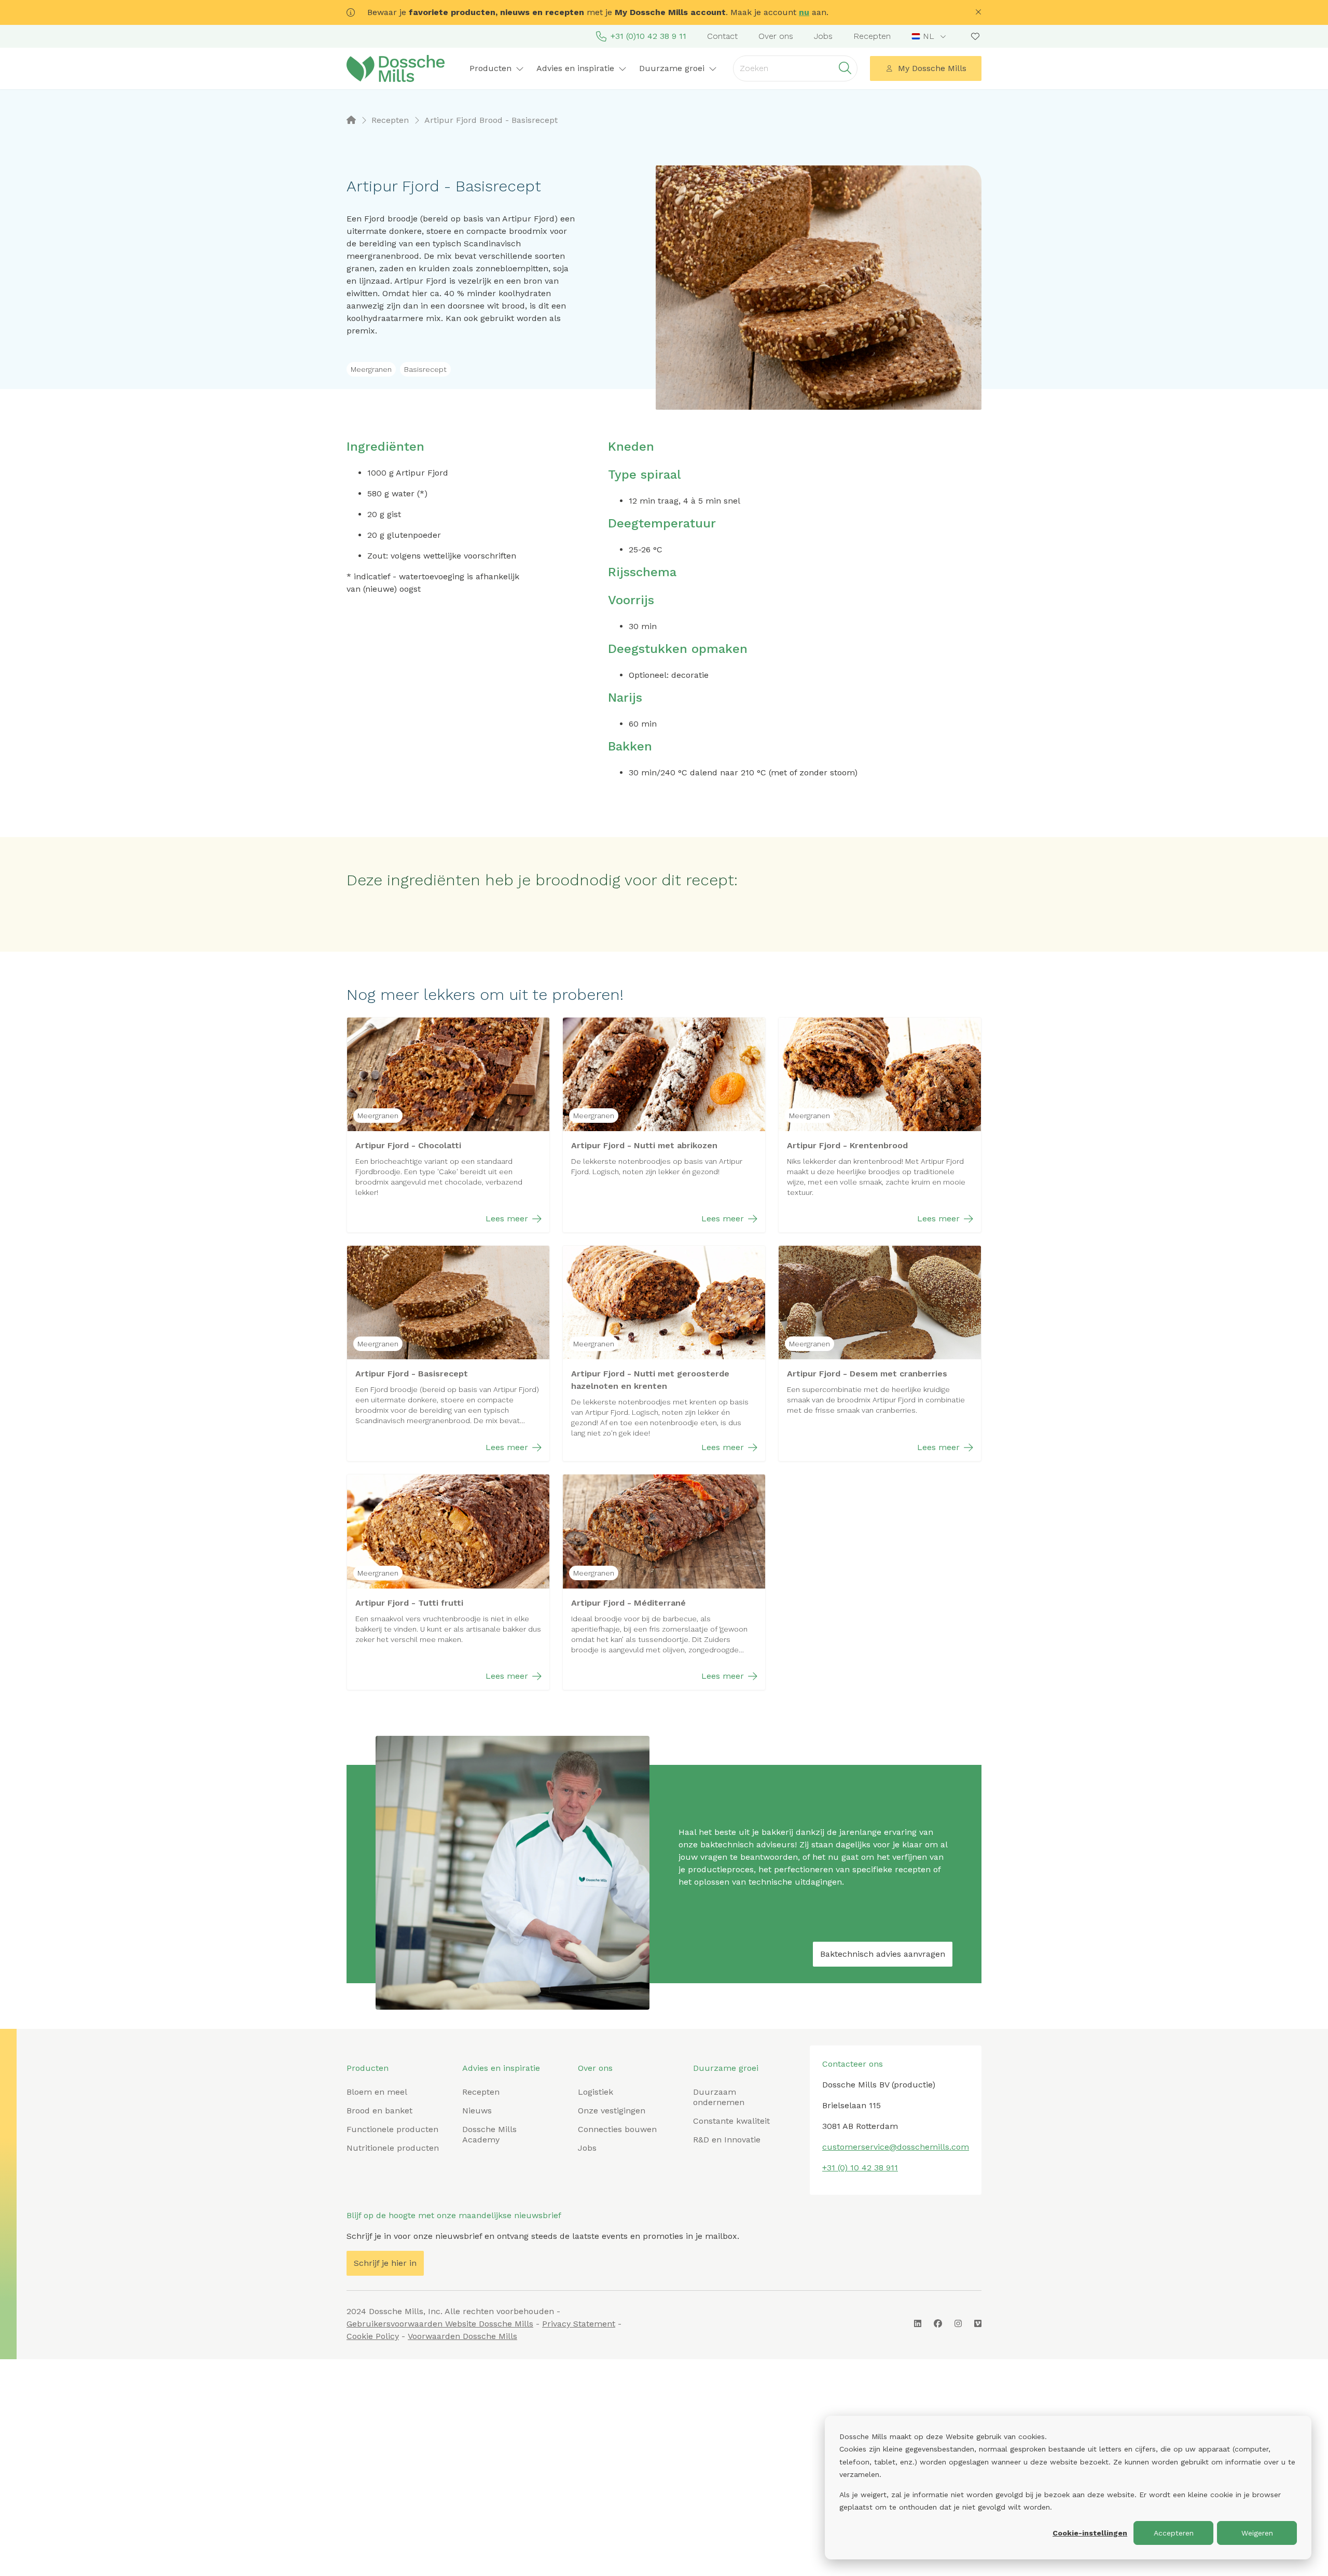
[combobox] (930, 36)
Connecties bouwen (617, 2129)
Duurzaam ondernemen (719, 2097)
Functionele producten (392, 2129)
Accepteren (1174, 2533)
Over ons (776, 36)
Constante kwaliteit (731, 2121)
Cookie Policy (373, 2336)
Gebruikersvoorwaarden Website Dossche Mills (440, 2324)
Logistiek (596, 2092)
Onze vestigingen (612, 2111)
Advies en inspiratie (501, 2068)
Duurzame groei (726, 2068)
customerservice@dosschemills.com (896, 2147)
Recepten (872, 36)
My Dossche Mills (932, 68)
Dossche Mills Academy (489, 2134)
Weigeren (1257, 2533)
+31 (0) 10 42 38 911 (860, 2168)
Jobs (823, 36)
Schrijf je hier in (385, 2263)
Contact (722, 36)
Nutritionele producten (393, 2148)
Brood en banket (379, 2111)
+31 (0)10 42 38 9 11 (648, 36)
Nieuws (477, 2111)
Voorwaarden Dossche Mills (462, 2336)
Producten (368, 2068)
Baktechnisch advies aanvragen (883, 1954)
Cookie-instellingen (1090, 2533)
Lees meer (507, 1219)
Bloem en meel (377, 2092)
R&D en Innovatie (727, 2140)
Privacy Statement (579, 2324)
